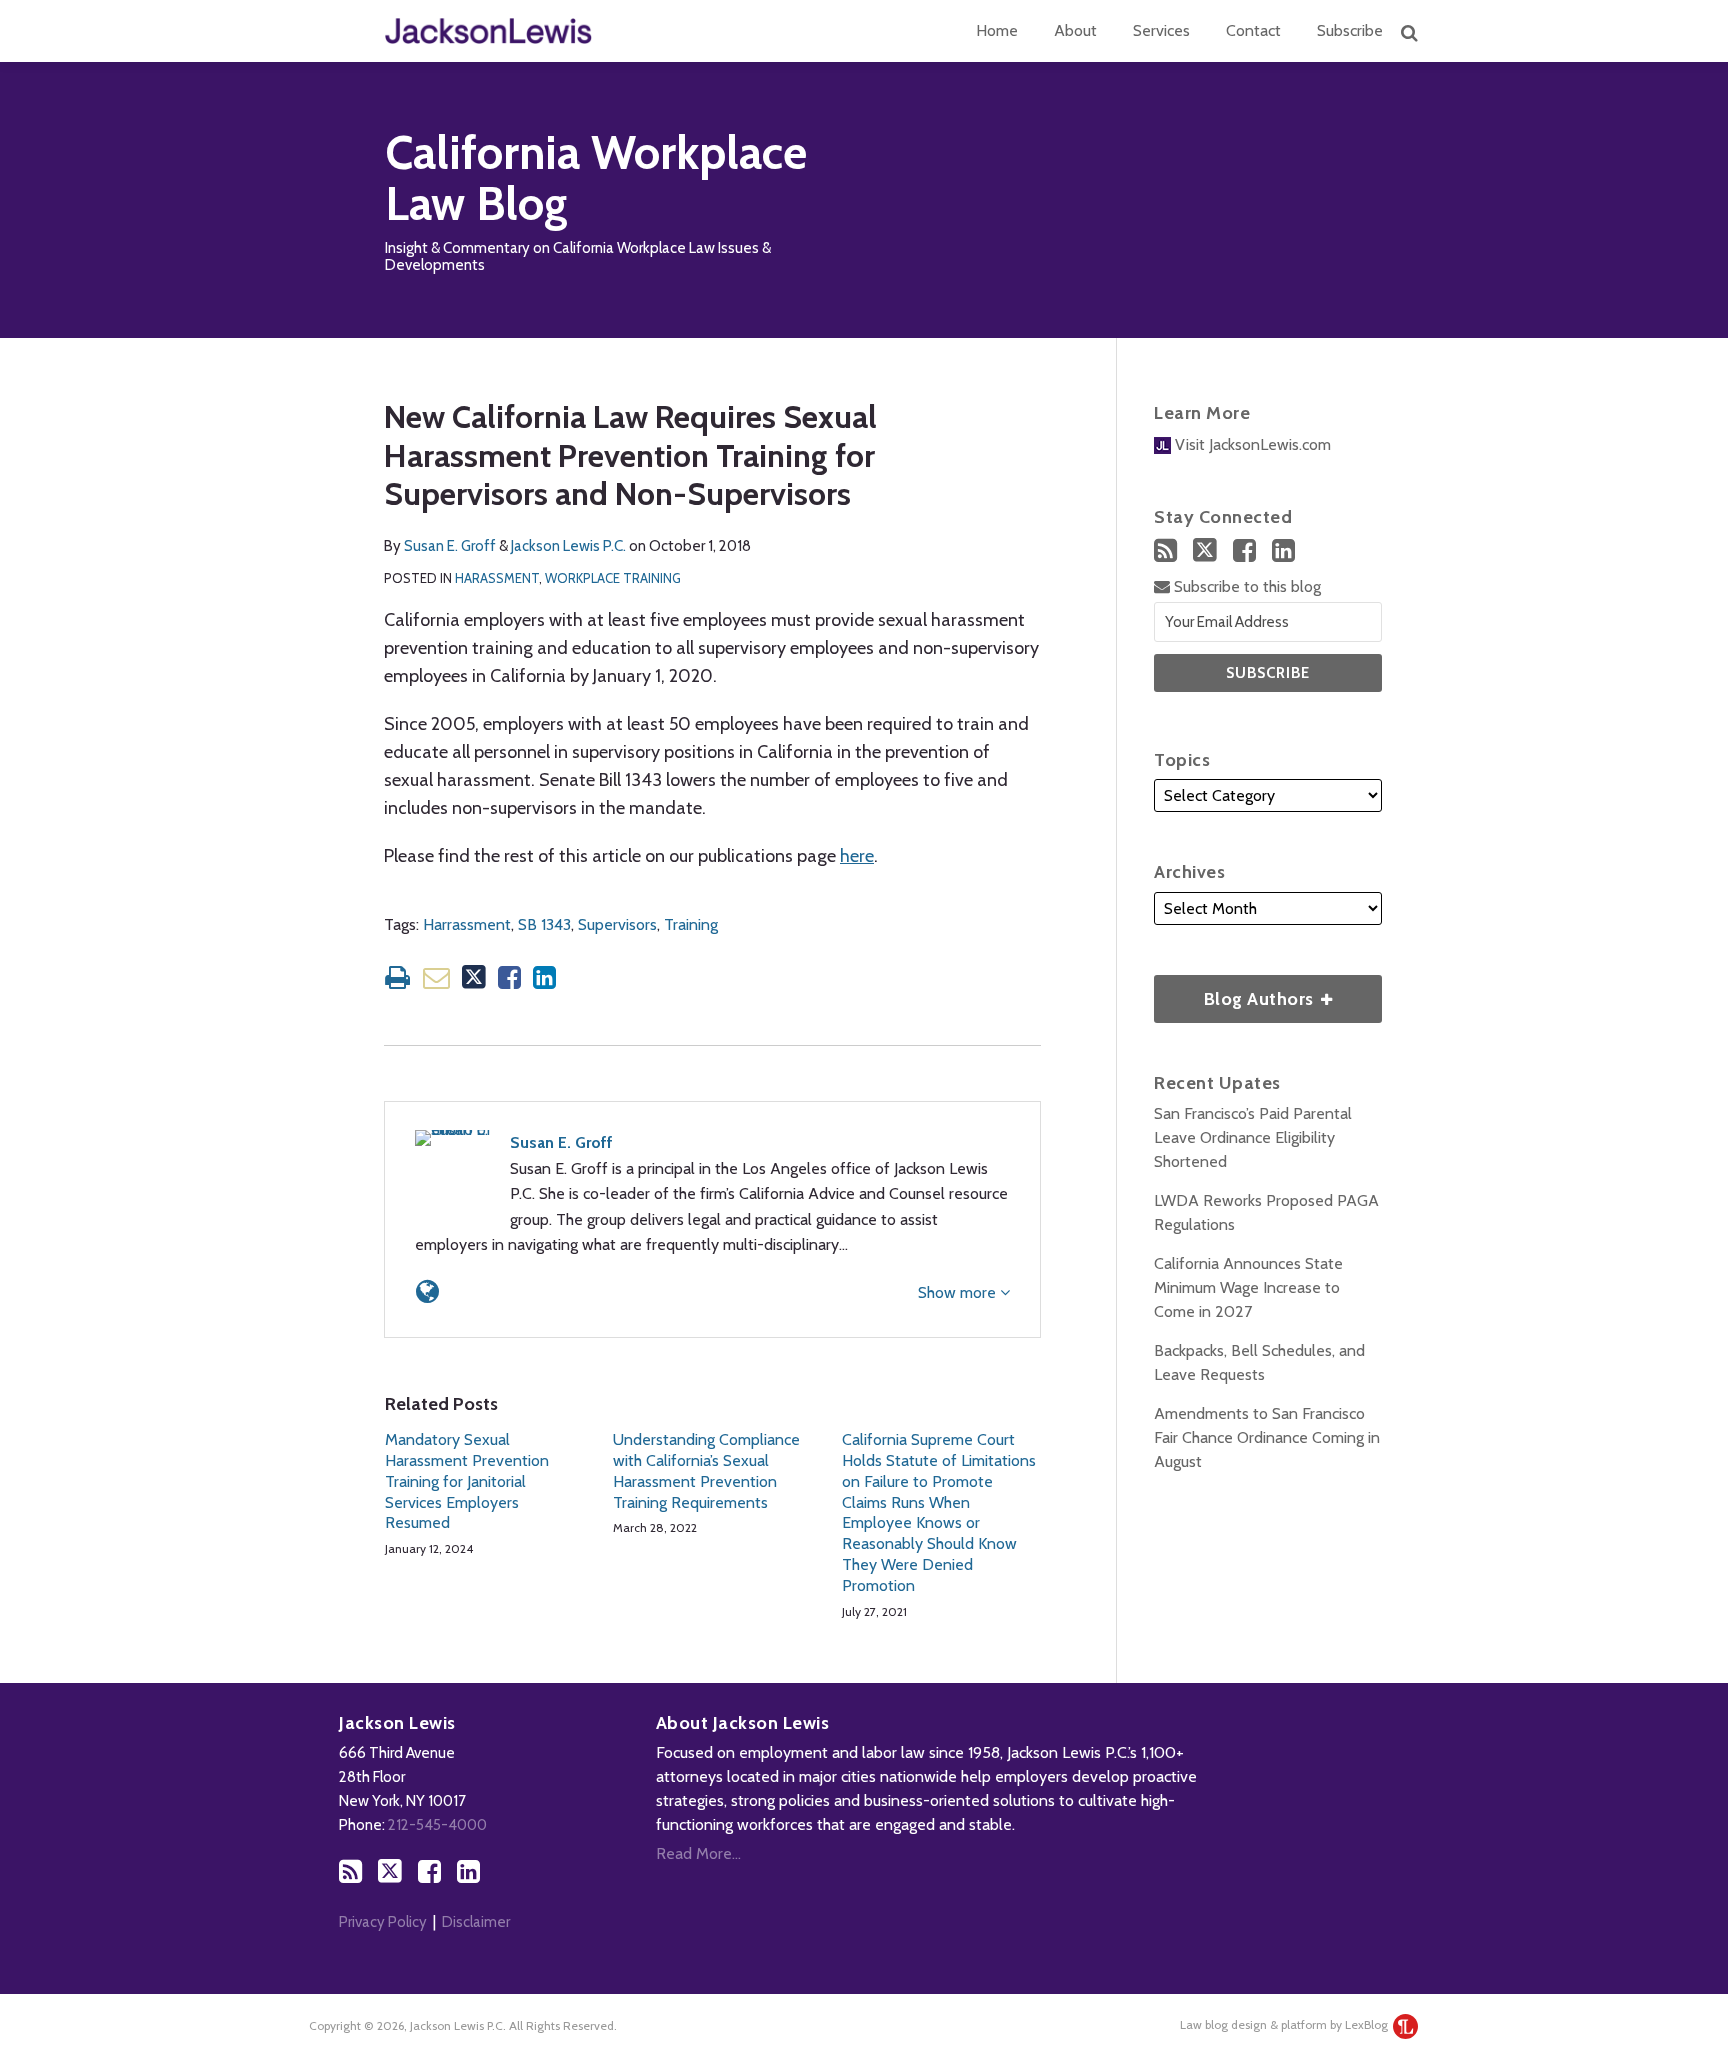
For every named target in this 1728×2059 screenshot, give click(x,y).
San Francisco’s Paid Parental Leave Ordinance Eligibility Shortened (1253, 1137)
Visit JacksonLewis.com (1251, 444)
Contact (1253, 30)
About (1075, 30)
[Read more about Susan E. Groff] (427, 1291)
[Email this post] (436, 977)
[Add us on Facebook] (1244, 550)
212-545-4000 (437, 1825)
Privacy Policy (383, 1922)
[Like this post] (509, 977)
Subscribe (1350, 30)
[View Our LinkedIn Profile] (1283, 550)
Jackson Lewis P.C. (568, 546)
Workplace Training (613, 578)
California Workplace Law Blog (596, 178)
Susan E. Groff (450, 546)
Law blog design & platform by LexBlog (1285, 2024)
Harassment (497, 578)
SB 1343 (544, 924)
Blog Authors (1236, 992)
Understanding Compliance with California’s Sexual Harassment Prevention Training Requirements (706, 1470)
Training (691, 924)
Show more (959, 1292)
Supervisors (617, 924)
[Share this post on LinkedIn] (544, 977)
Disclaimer (476, 1922)
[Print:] (397, 977)
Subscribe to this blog (1245, 586)
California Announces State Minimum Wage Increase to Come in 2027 (1248, 1287)
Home (997, 30)
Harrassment (467, 924)
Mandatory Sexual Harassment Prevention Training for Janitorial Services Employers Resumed (467, 1481)
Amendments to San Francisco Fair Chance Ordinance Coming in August (1267, 1437)
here (857, 856)
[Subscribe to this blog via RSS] (1165, 550)
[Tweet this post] (474, 977)
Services (1161, 30)
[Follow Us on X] (1205, 550)
